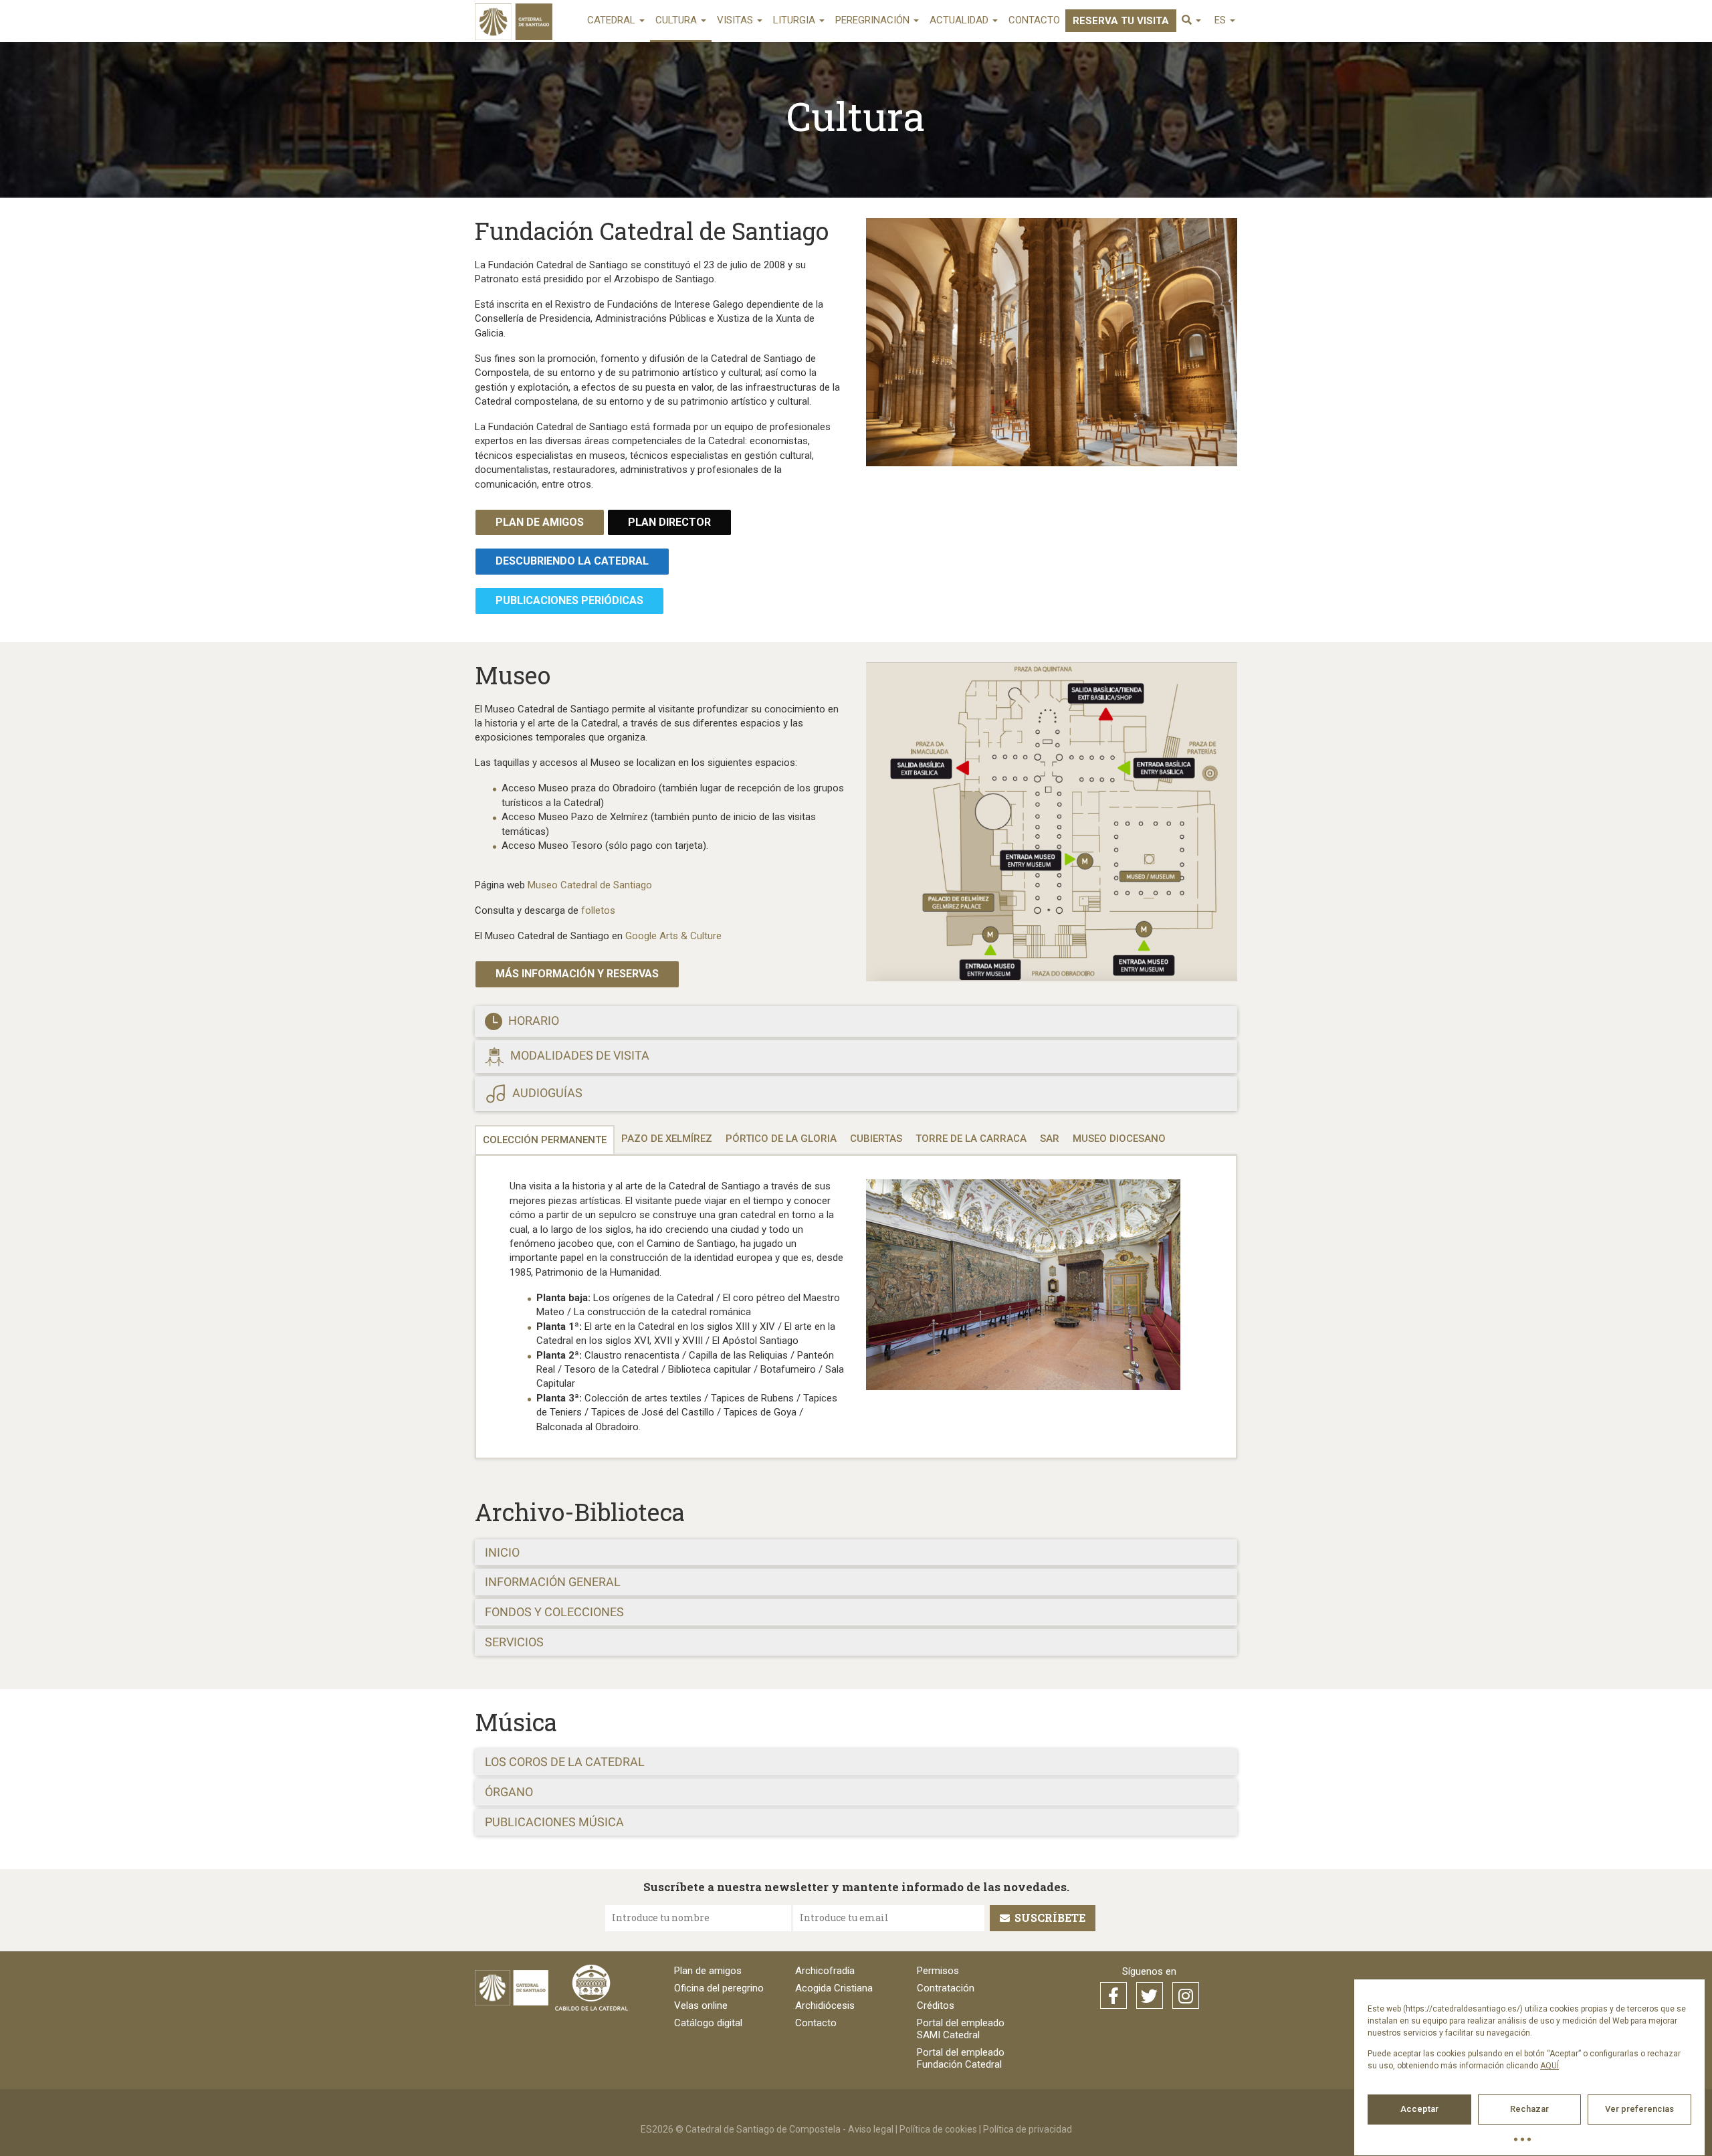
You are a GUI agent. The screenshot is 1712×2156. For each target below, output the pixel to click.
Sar (1050, 1139)
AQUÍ (1549, 2066)
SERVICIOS (514, 1642)
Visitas (736, 20)
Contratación (946, 1988)
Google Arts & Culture (673, 936)
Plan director (669, 522)
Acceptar (1419, 2109)
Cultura (677, 20)
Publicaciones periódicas (569, 600)
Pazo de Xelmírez (667, 1139)
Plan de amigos (540, 522)
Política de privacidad (1028, 2129)
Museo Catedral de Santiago (590, 885)
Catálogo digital (708, 2023)
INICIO (502, 1552)
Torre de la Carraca (971, 1139)
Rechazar (1529, 2109)
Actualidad (960, 20)
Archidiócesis (825, 2005)
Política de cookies (938, 2129)
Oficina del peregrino (719, 1988)
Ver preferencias (1639, 2109)
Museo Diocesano (1119, 1139)
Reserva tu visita (1121, 21)
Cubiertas (876, 1139)
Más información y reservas (577, 974)
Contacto (1034, 20)
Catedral (613, 20)
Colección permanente (545, 1140)
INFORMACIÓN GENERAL (553, 1582)
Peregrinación (874, 20)
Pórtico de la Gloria (781, 1139)
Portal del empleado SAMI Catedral (961, 2029)
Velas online (701, 2005)
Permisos (938, 1971)
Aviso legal (871, 2129)
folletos (598, 910)
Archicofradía (825, 1971)
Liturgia (795, 20)
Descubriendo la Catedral (572, 561)
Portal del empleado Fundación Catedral (961, 2058)
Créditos (936, 2005)
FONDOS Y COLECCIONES (554, 1612)
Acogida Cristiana (834, 1988)
